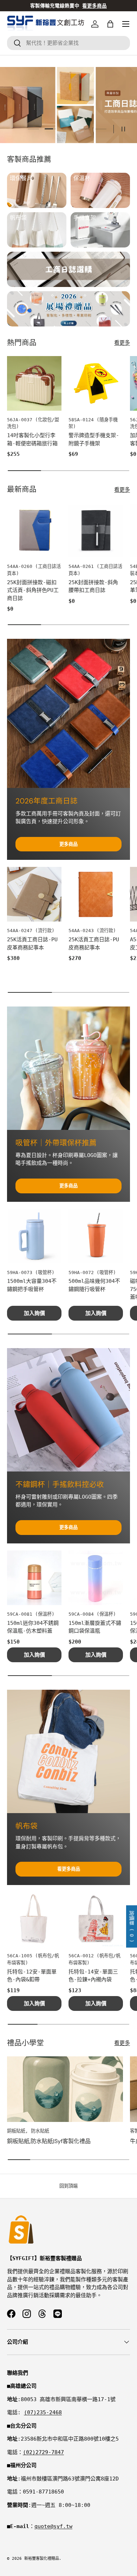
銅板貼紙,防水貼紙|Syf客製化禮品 (49, 2141)
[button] (110, 24)
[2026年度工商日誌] (68, 714)
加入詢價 (34, 1313)
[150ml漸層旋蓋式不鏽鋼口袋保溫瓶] (96, 1578)
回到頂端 (68, 2186)
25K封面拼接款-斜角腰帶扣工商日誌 (93, 586)
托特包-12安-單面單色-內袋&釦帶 (32, 1976)
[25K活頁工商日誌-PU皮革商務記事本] (34, 894)
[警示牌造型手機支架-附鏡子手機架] (96, 383)
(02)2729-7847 (43, 2452)
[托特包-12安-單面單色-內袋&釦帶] (34, 1919)
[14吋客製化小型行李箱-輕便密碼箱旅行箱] (34, 383)
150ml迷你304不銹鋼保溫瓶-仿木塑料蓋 (33, 1627)
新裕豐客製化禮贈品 (42, 2559)
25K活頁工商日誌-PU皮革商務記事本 (32, 944)
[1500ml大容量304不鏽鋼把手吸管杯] (34, 1236)
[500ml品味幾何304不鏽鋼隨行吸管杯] (96, 1236)
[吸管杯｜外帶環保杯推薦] (68, 1068)
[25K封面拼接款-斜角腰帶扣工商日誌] (96, 530)
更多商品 (68, 844)
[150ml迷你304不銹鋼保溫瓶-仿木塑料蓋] (34, 1578)
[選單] (126, 24)
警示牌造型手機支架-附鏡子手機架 (94, 439)
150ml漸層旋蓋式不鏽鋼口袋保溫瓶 (95, 1627)
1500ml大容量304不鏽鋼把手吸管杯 (32, 1285)
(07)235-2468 (43, 2412)
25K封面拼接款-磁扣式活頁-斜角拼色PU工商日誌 (33, 590)
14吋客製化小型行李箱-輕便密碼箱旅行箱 (32, 439)
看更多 (122, 343)
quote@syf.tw (53, 2526)
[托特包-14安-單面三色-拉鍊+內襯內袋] (96, 1919)
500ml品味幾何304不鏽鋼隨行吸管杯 (94, 1285)
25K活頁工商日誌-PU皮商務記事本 (94, 944)
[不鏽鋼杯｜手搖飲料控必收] (68, 1410)
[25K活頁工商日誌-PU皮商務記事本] (96, 894)
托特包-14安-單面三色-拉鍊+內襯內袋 (93, 1976)
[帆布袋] (68, 1751)
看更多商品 (69, 1869)
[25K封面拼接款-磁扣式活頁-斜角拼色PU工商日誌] (34, 530)
